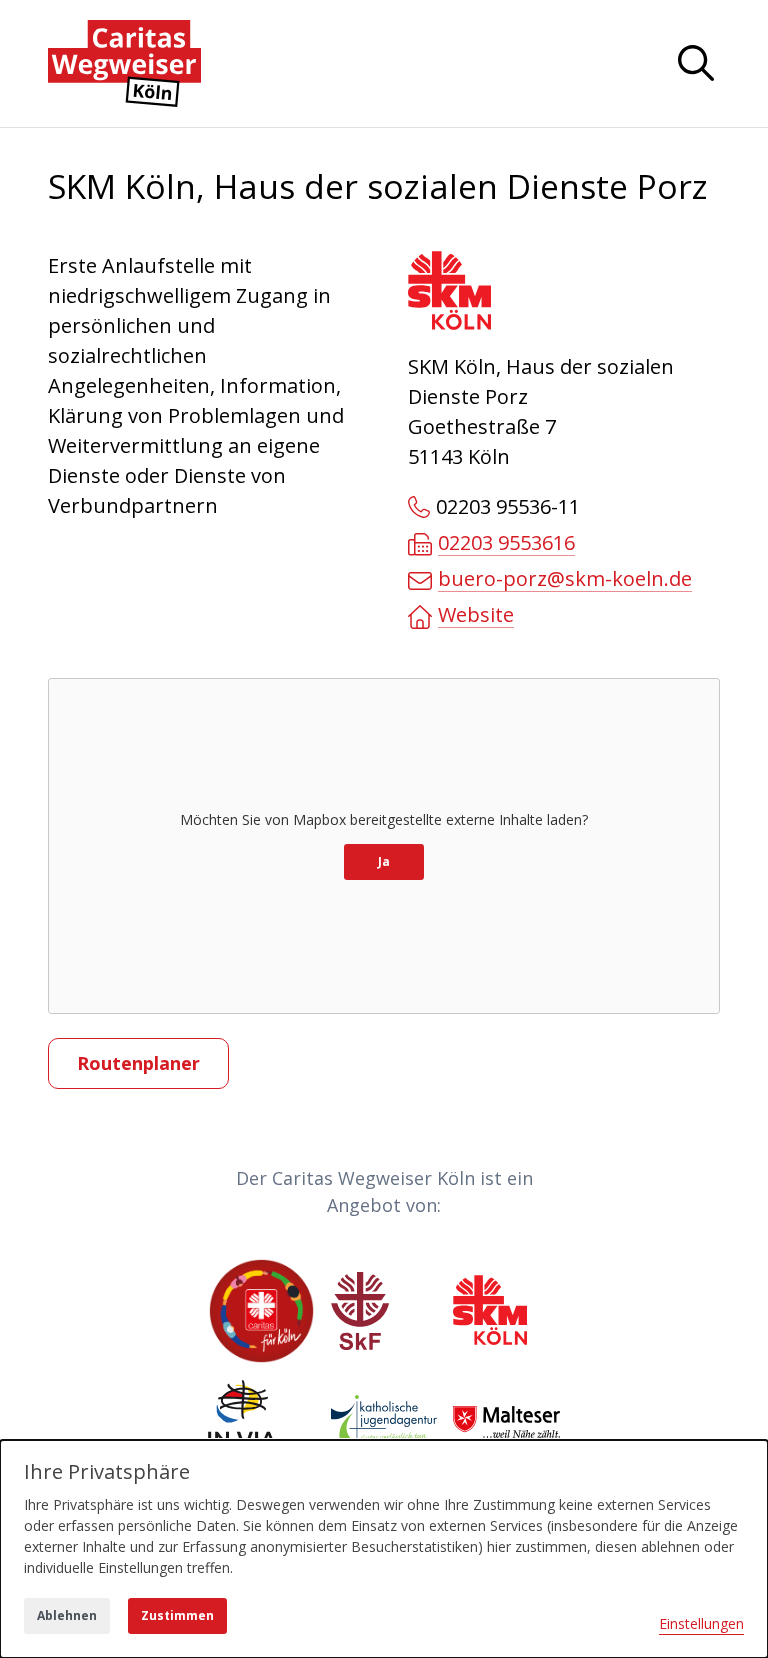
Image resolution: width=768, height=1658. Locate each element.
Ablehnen (67, 1615)
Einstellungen (701, 1623)
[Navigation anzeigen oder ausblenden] (696, 63)
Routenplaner (138, 1063)
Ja (384, 861)
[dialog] (384, 1549)
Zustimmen (177, 1615)
